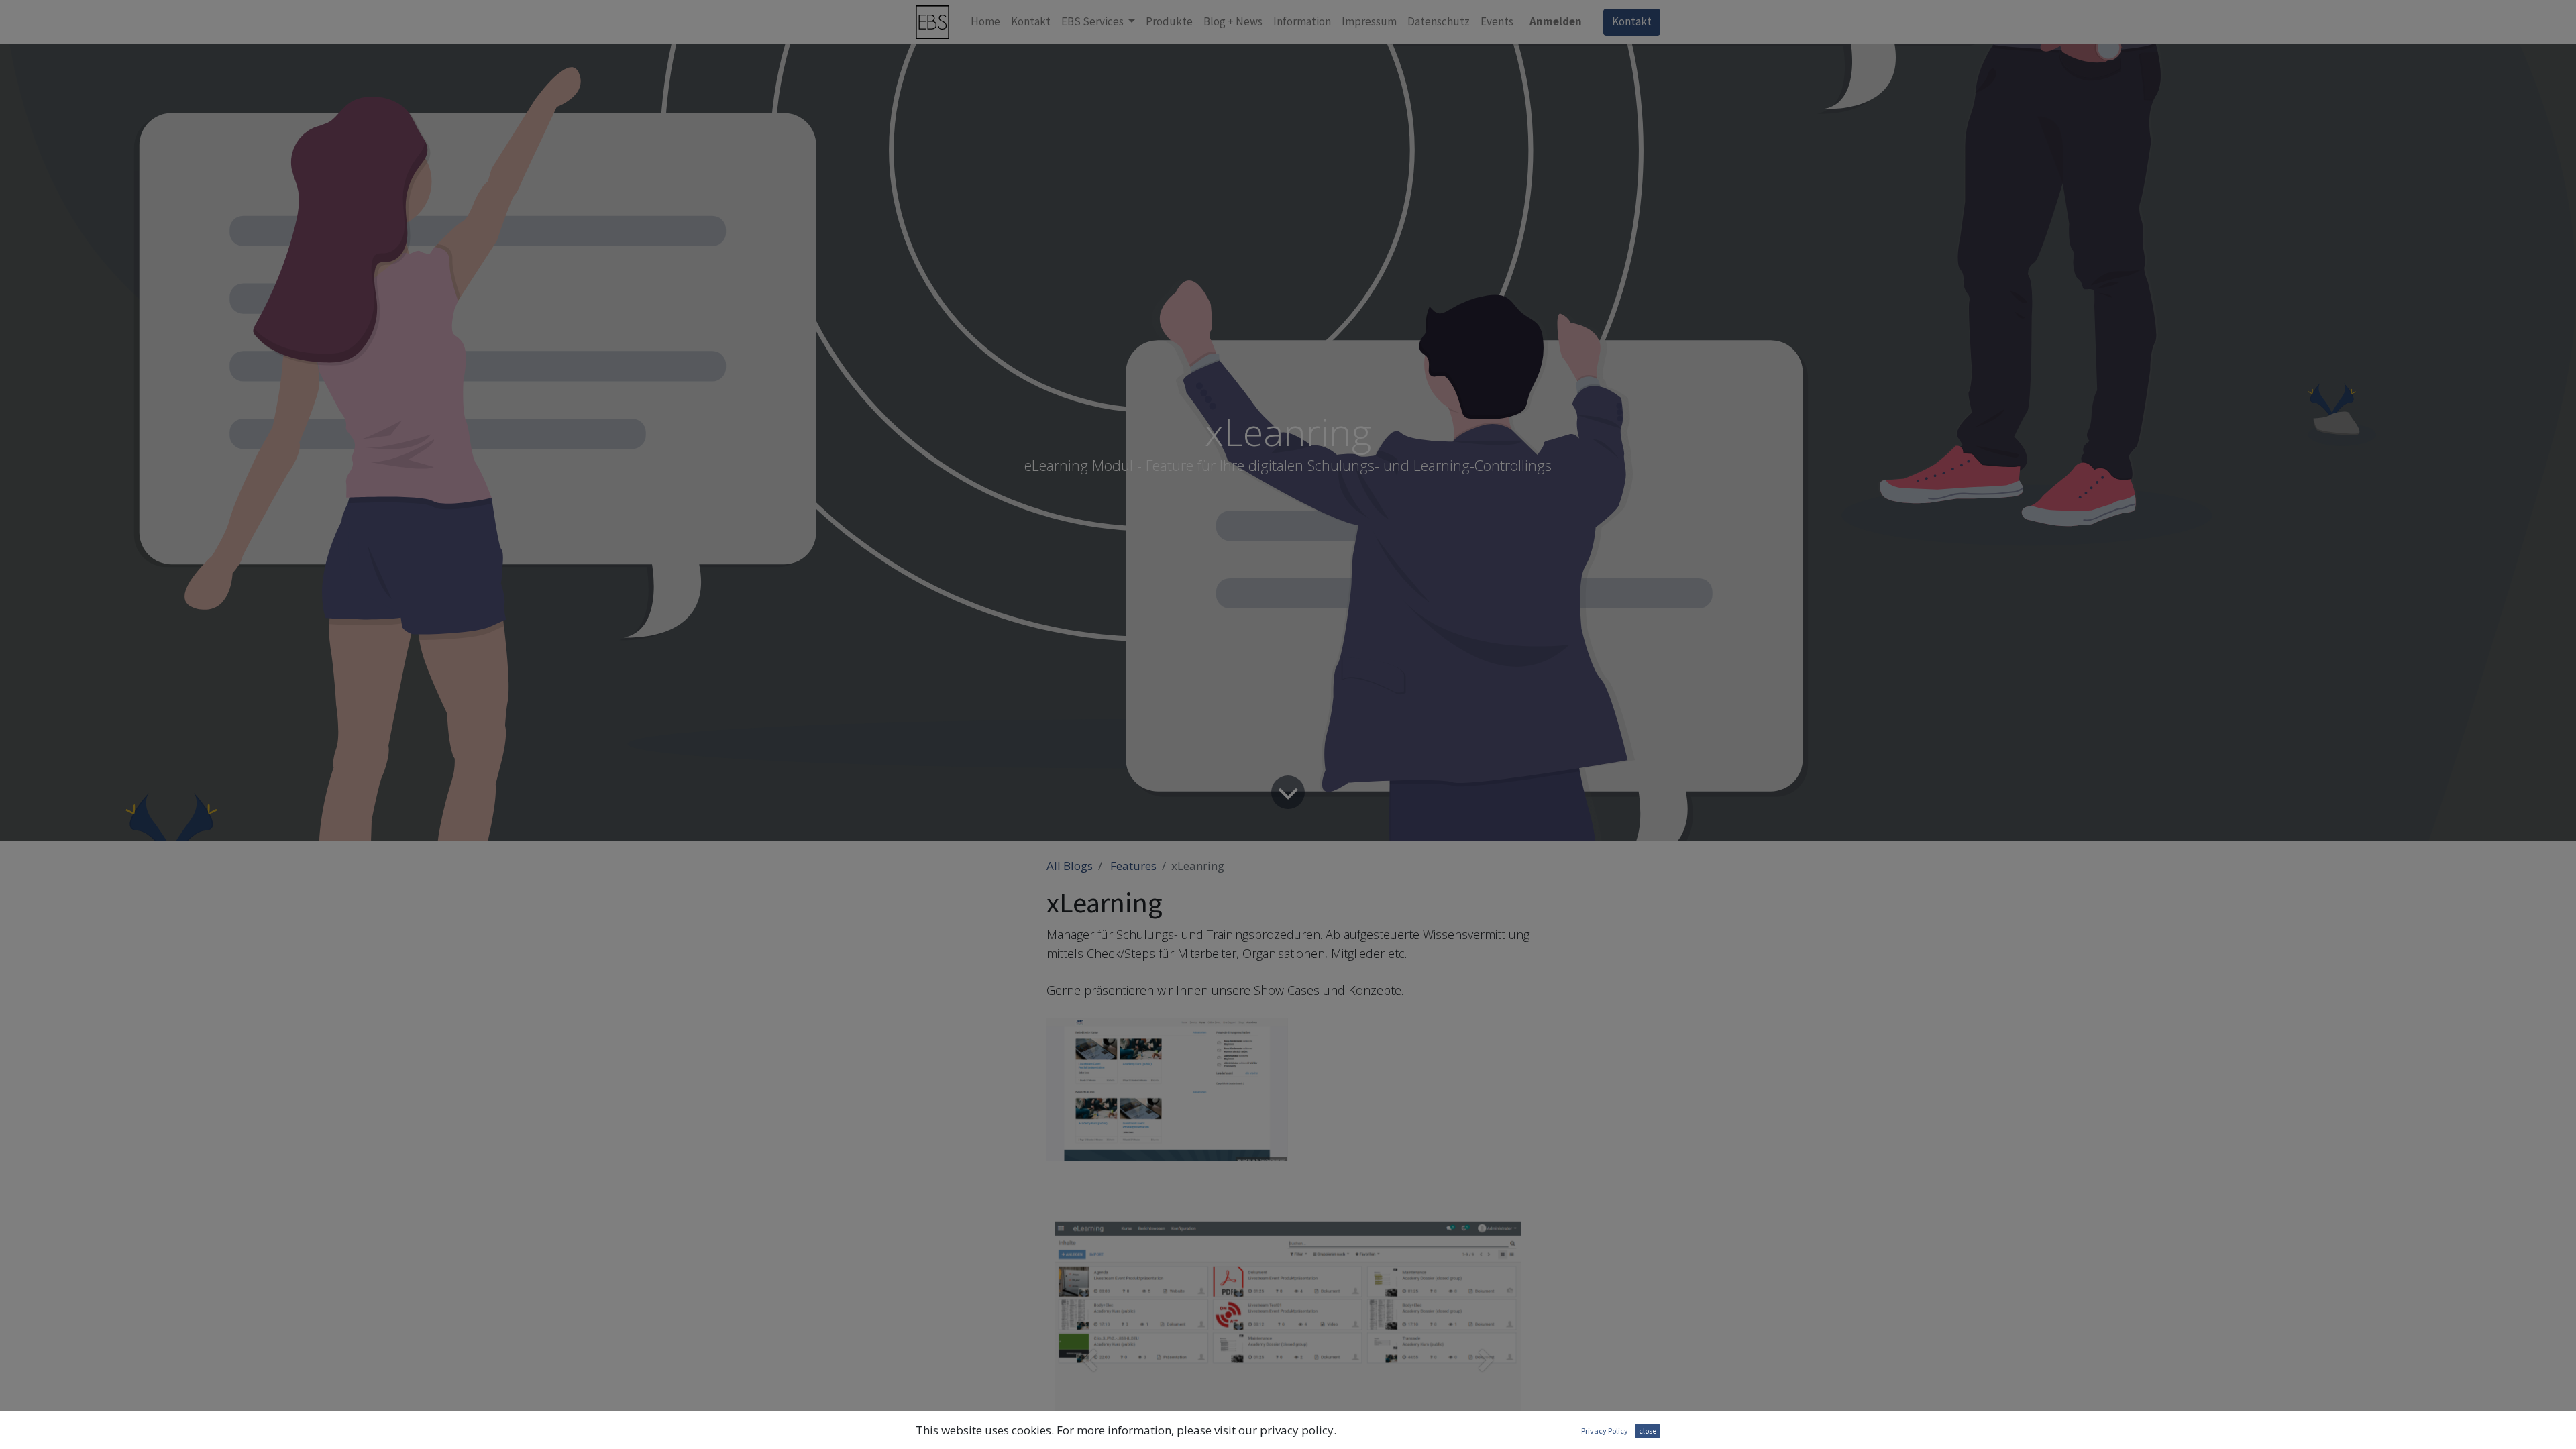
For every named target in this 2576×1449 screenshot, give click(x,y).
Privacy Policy (1605, 1431)
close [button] (1648, 1431)
